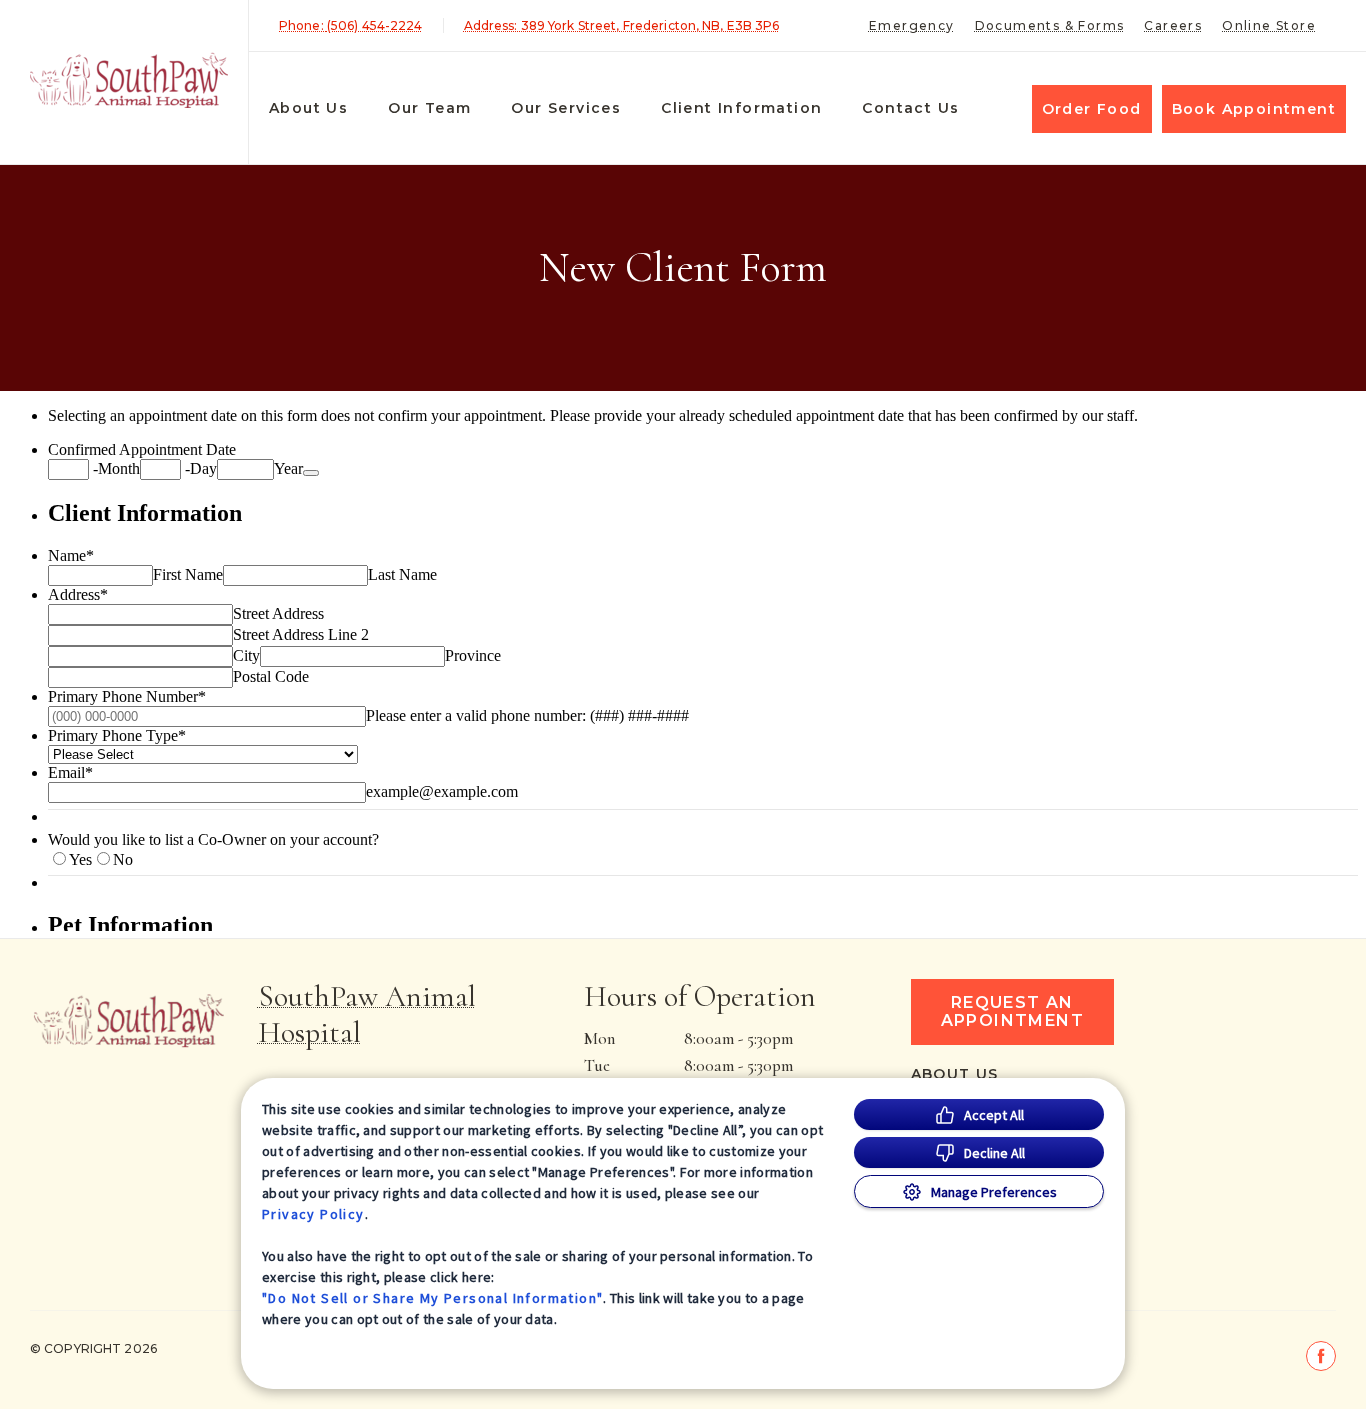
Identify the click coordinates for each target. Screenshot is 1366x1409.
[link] (129, 78)
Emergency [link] (912, 25)
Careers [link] (1173, 25)
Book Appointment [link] (1254, 109)
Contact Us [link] (910, 108)
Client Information (741, 108)
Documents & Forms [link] (1050, 25)
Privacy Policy (313, 1214)
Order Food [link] (1092, 109)
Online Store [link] (1269, 25)
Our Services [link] (566, 108)
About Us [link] (308, 108)
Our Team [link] (429, 108)
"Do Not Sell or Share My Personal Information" (432, 1298)
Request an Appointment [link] (1012, 1011)
